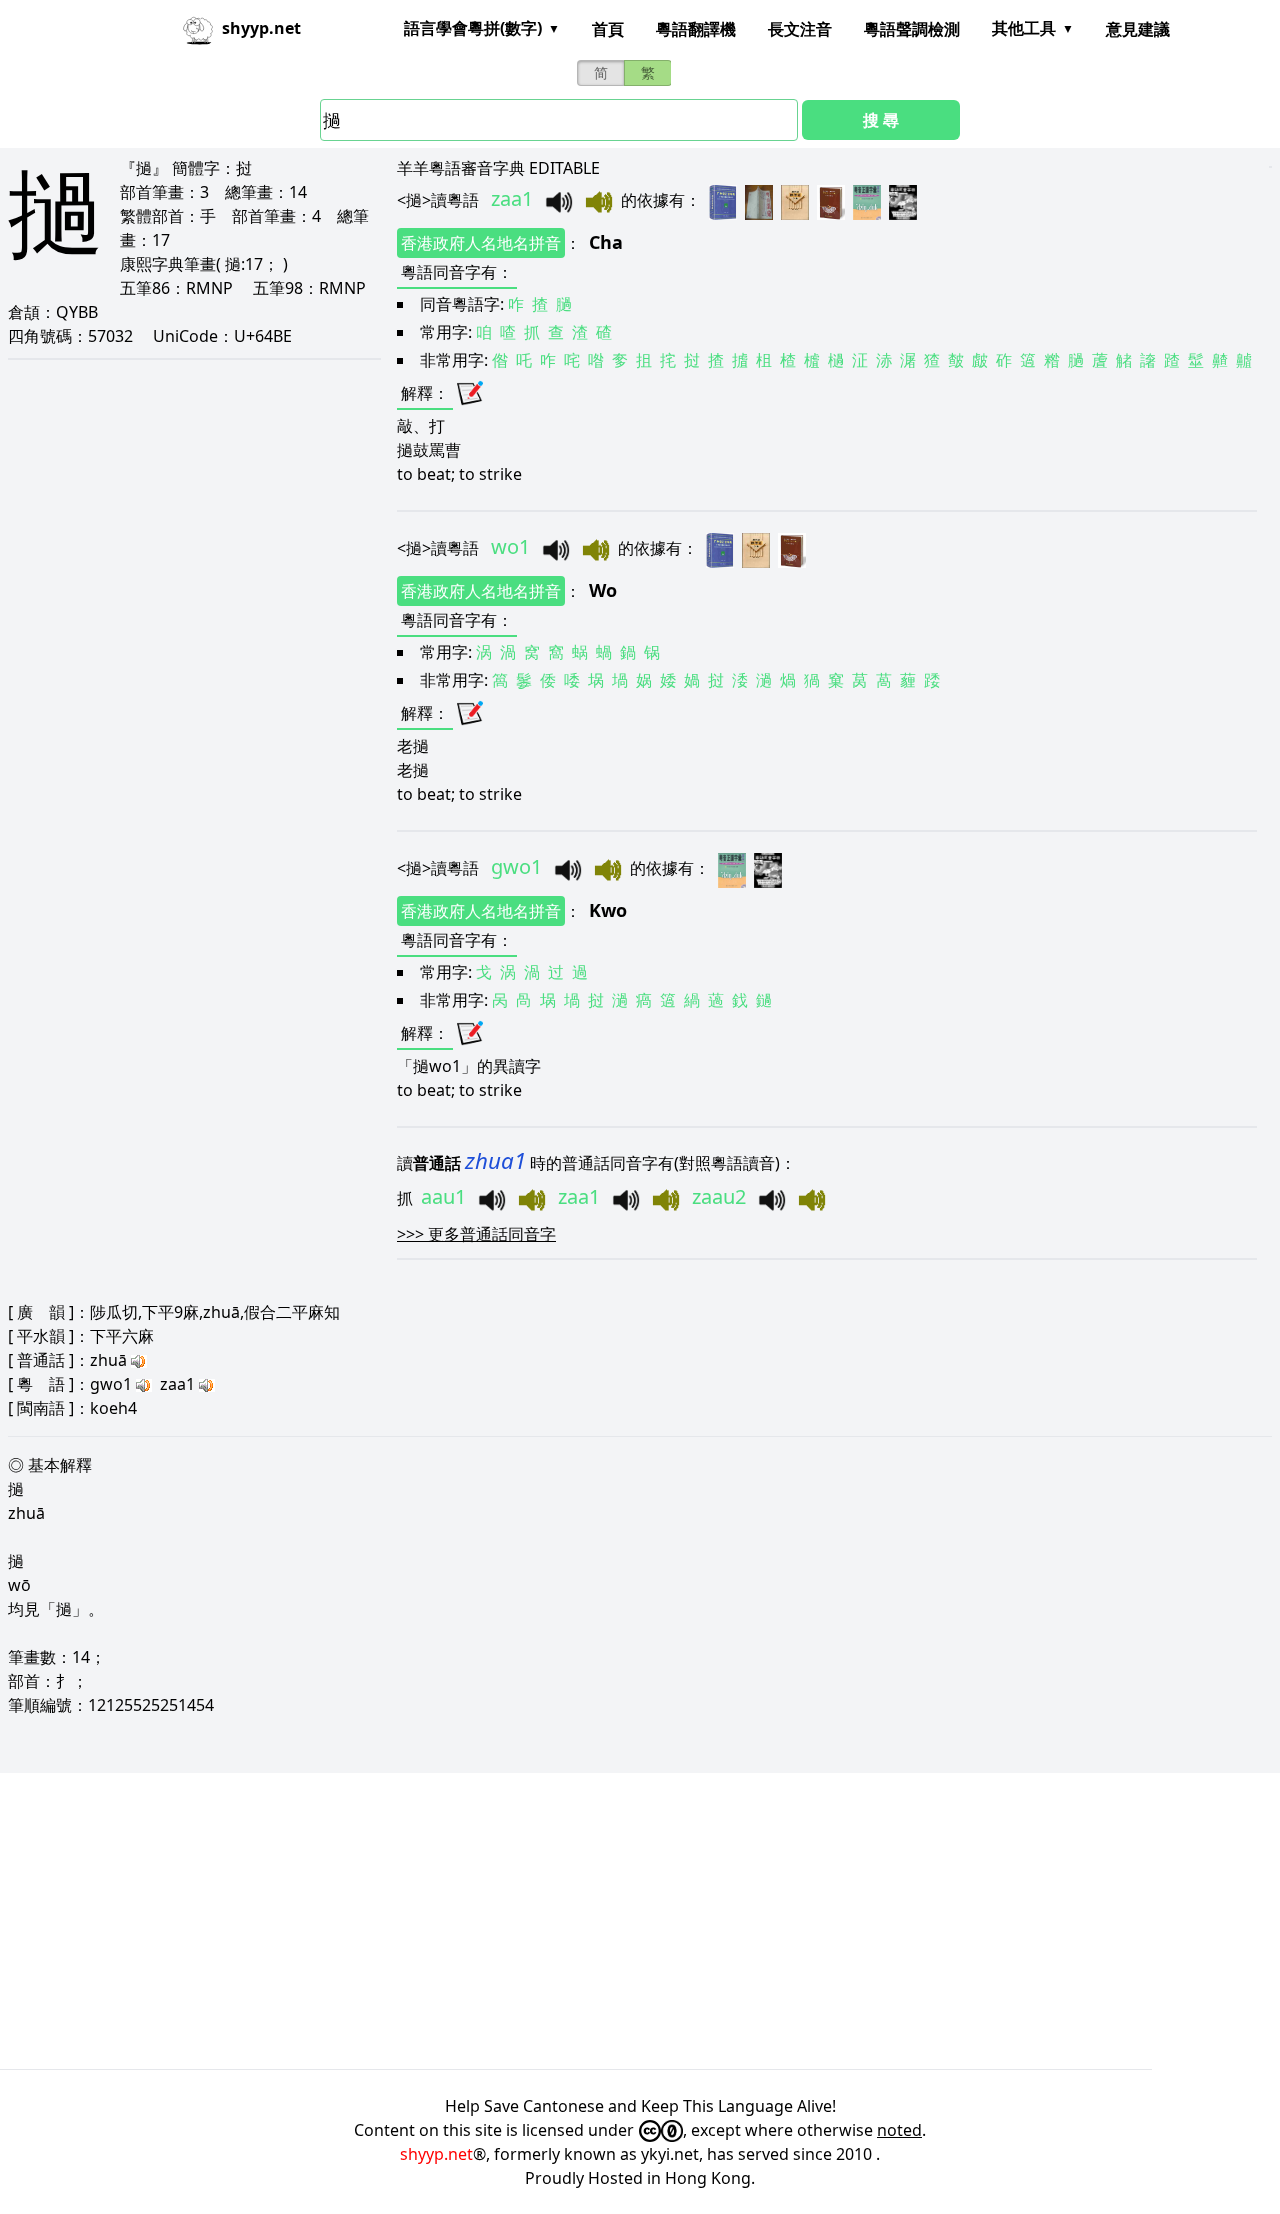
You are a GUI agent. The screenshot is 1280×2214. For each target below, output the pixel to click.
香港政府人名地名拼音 (481, 243)
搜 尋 (881, 120)
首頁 (608, 29)
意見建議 (1138, 29)
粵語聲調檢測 (912, 29)
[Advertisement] (600, 1921)
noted (899, 2130)
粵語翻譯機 (696, 29)
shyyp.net (436, 2154)
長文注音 (800, 29)
